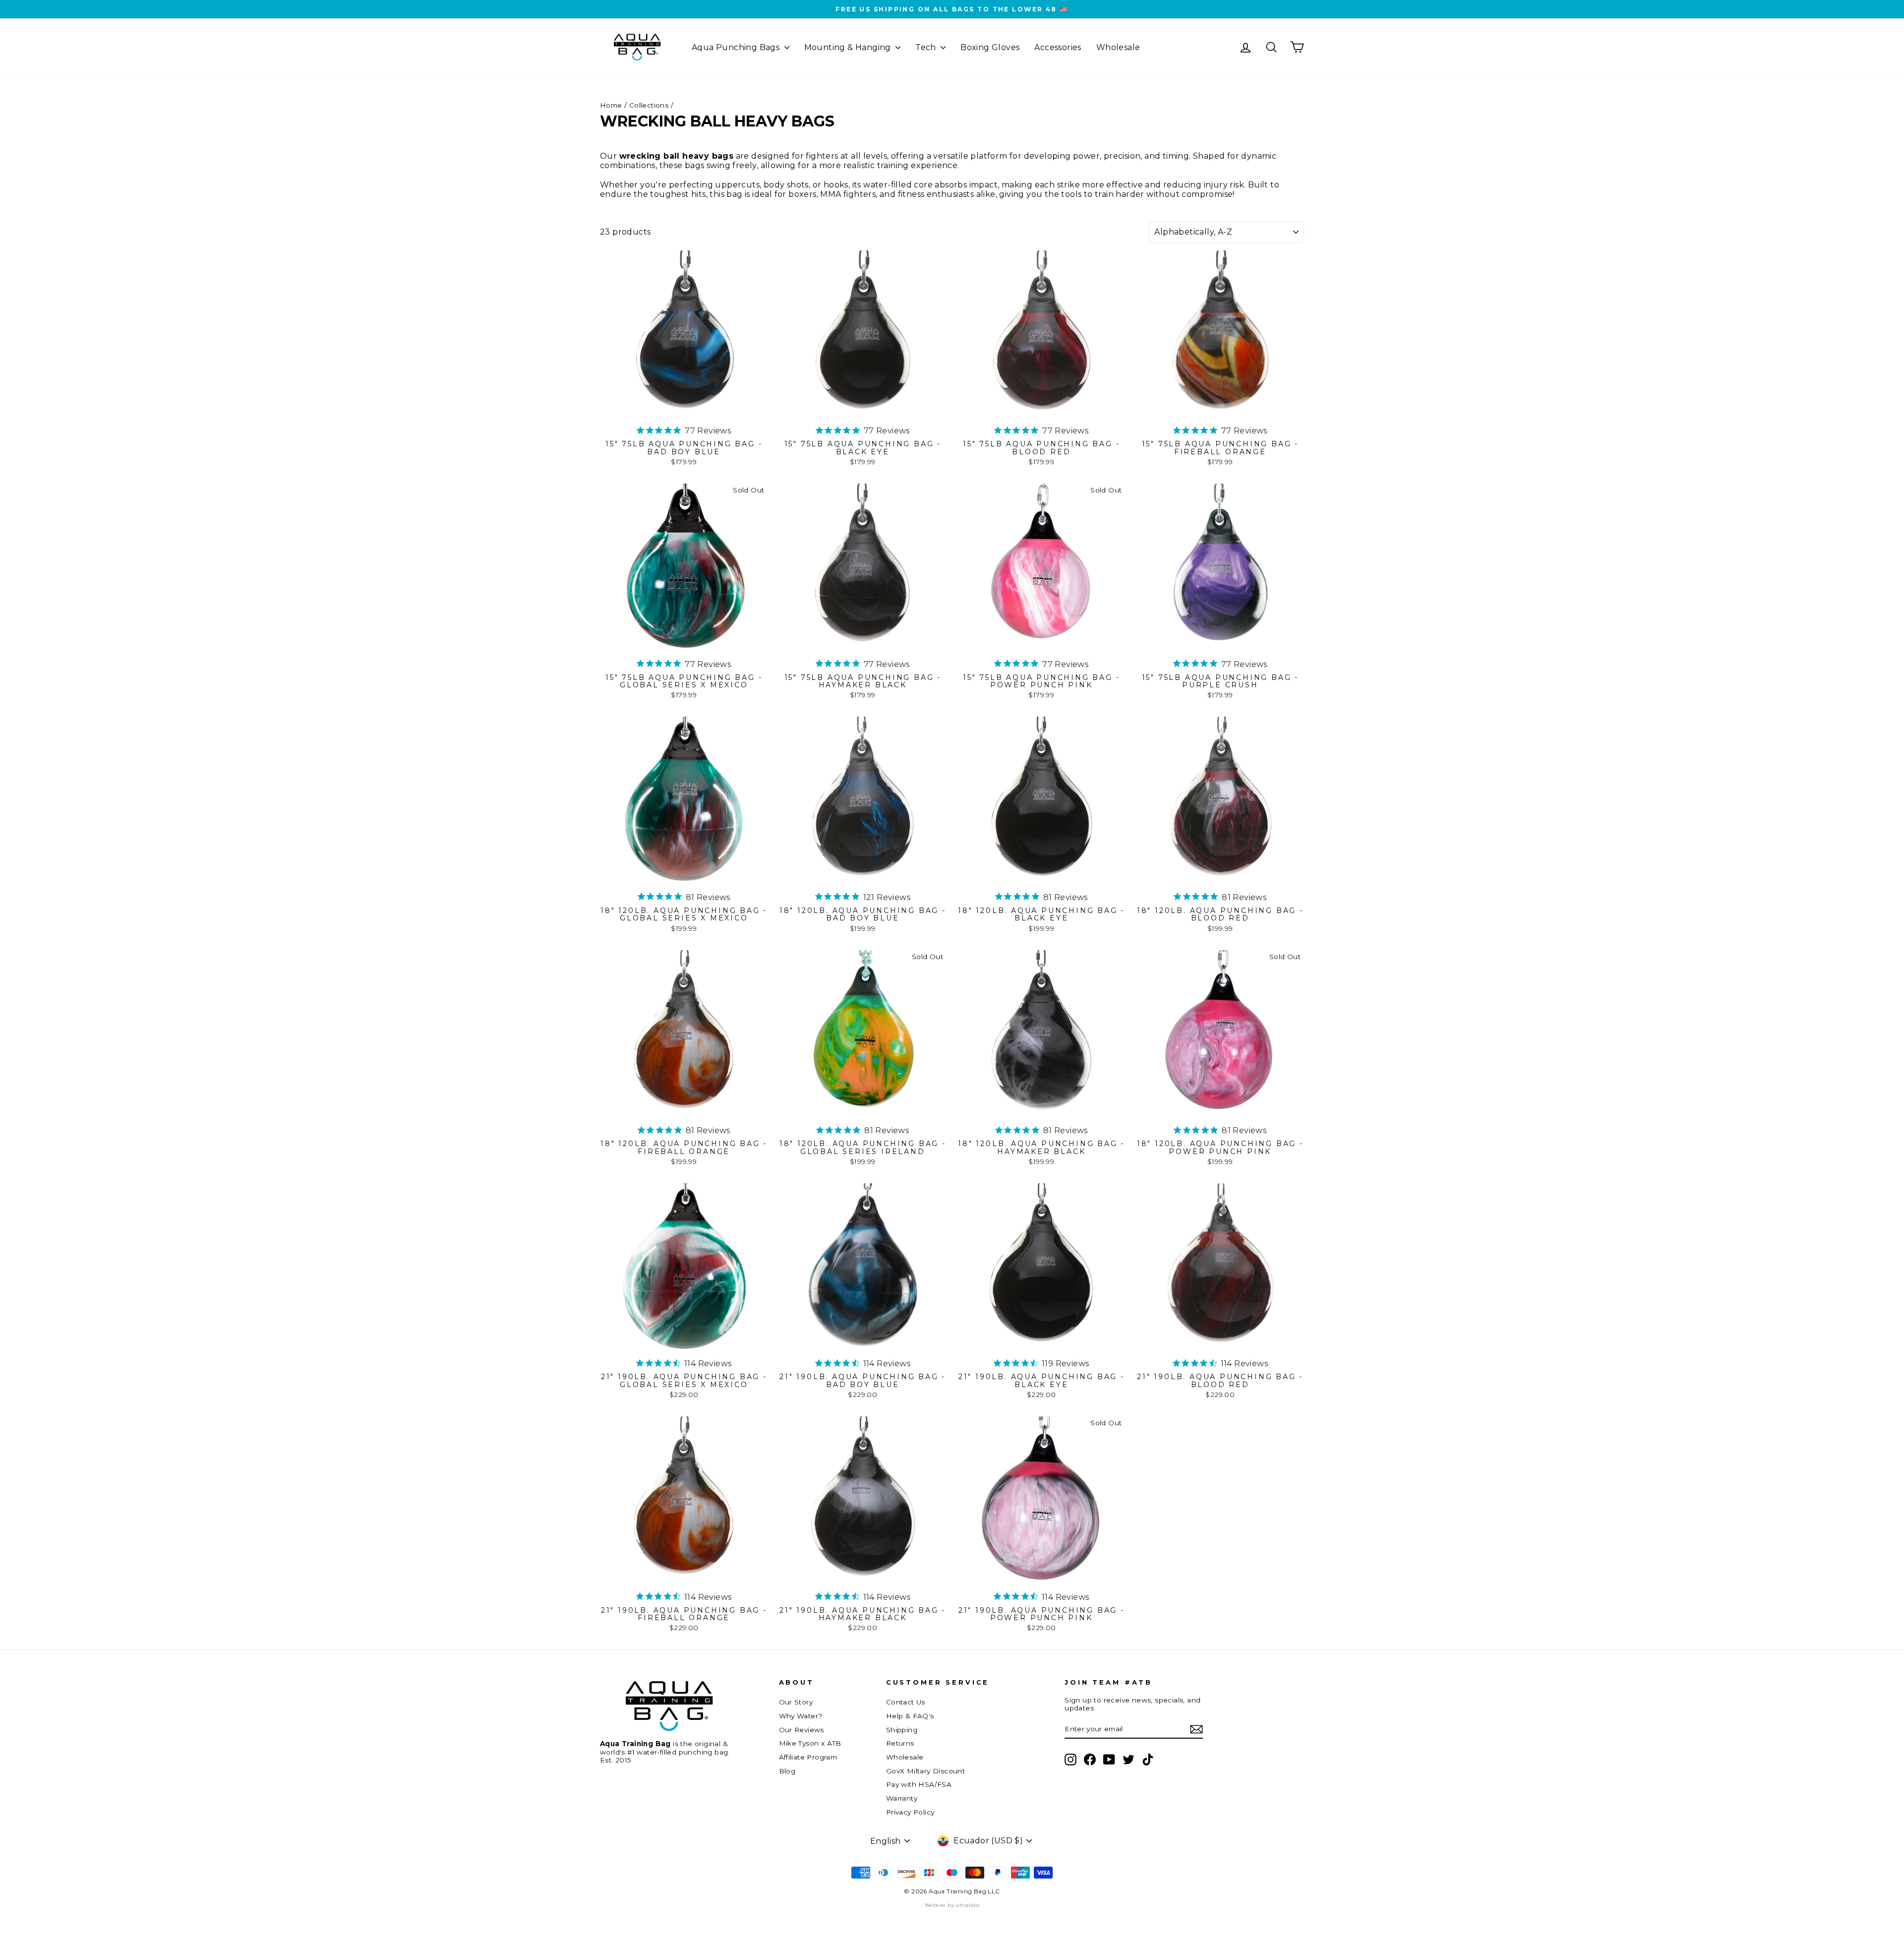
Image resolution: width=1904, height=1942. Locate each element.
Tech (927, 47)
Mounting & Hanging (849, 47)
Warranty (902, 1798)
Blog (787, 1771)
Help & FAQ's (910, 1716)
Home (611, 105)
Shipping (902, 1730)
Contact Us (906, 1702)
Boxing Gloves (990, 47)
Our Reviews (802, 1730)
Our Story (796, 1702)
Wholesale (1118, 47)
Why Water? (801, 1716)
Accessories (1058, 47)
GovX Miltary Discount (925, 1771)
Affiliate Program (808, 1757)
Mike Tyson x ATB (810, 1743)
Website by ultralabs (952, 1905)
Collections (649, 105)
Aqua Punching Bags (737, 47)
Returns (900, 1743)
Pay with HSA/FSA (919, 1784)
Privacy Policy (910, 1812)
